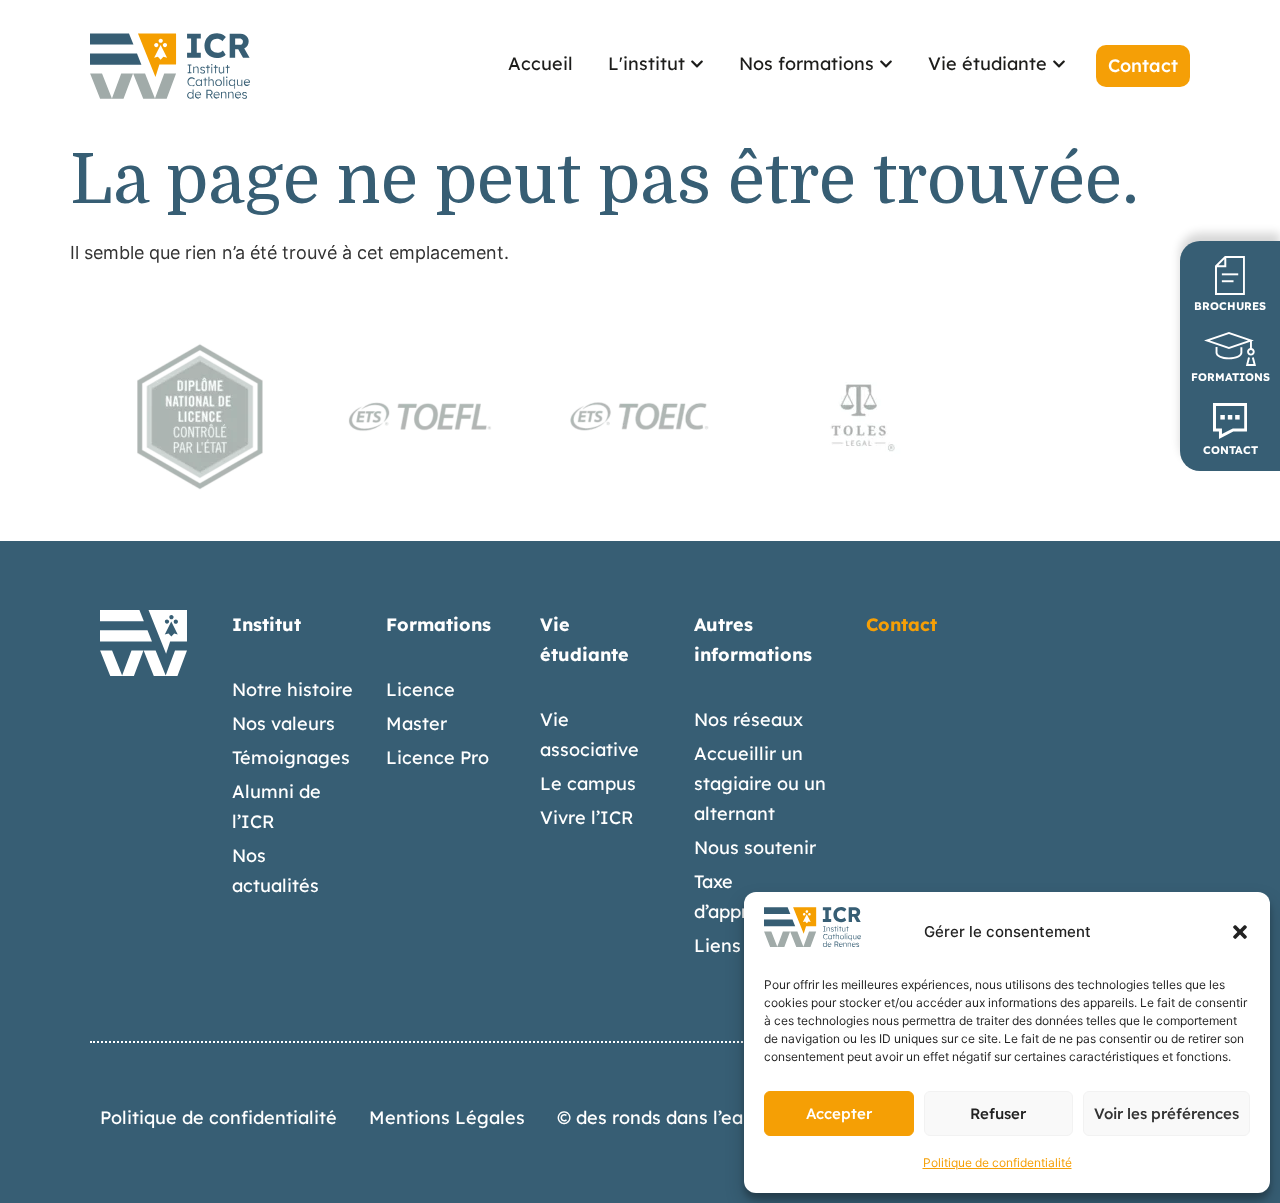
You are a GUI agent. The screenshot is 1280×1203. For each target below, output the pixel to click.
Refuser (998, 1113)
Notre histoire (292, 689)
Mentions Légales (447, 1117)
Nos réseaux (748, 719)
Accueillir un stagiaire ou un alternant (760, 783)
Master (416, 723)
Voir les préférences (1166, 1113)
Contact (901, 624)
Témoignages (291, 757)
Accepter (839, 1113)
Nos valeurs (283, 723)
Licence (420, 689)
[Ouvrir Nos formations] (886, 63)
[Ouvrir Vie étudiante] (1059, 63)
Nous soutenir (755, 847)
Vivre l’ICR (587, 817)
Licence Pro (437, 757)
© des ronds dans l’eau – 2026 (685, 1117)
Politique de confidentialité (997, 1162)
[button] (1240, 932)
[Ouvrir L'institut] (697, 63)
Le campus (588, 783)
